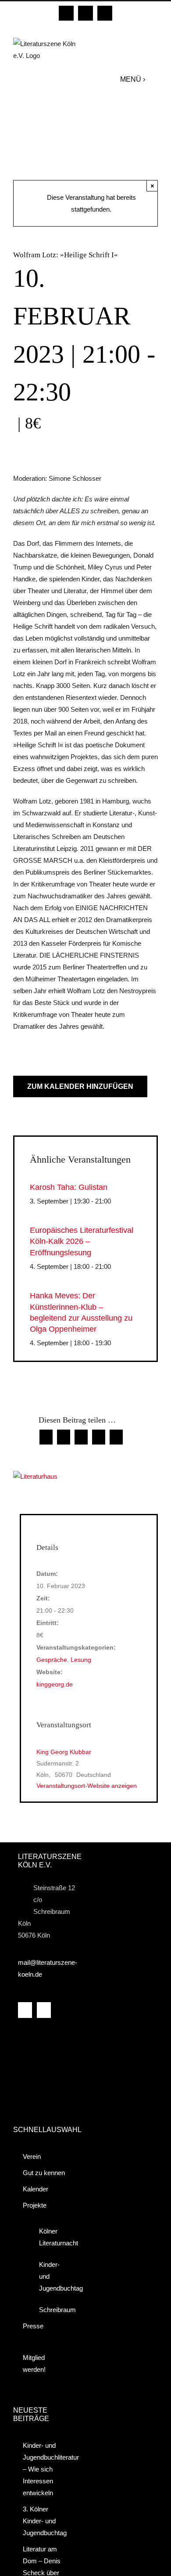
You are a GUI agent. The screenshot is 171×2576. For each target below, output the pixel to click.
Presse (33, 2326)
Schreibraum (51, 2310)
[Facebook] (25, 2010)
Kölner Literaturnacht (51, 2237)
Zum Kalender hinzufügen (80, 1086)
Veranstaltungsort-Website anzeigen (87, 1786)
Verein (32, 2156)
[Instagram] (44, 2010)
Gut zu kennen (44, 2173)
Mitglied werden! (34, 2363)
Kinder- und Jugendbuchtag (51, 2276)
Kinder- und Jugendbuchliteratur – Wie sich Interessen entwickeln (45, 2469)
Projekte (35, 2205)
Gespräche (52, 1660)
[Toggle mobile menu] (154, 79)
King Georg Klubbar (64, 1752)
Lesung (81, 1660)
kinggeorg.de (55, 1684)
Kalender (36, 2189)
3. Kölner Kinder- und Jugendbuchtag (45, 2521)
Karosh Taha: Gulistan (69, 1187)
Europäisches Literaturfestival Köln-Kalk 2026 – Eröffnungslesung (82, 1241)
